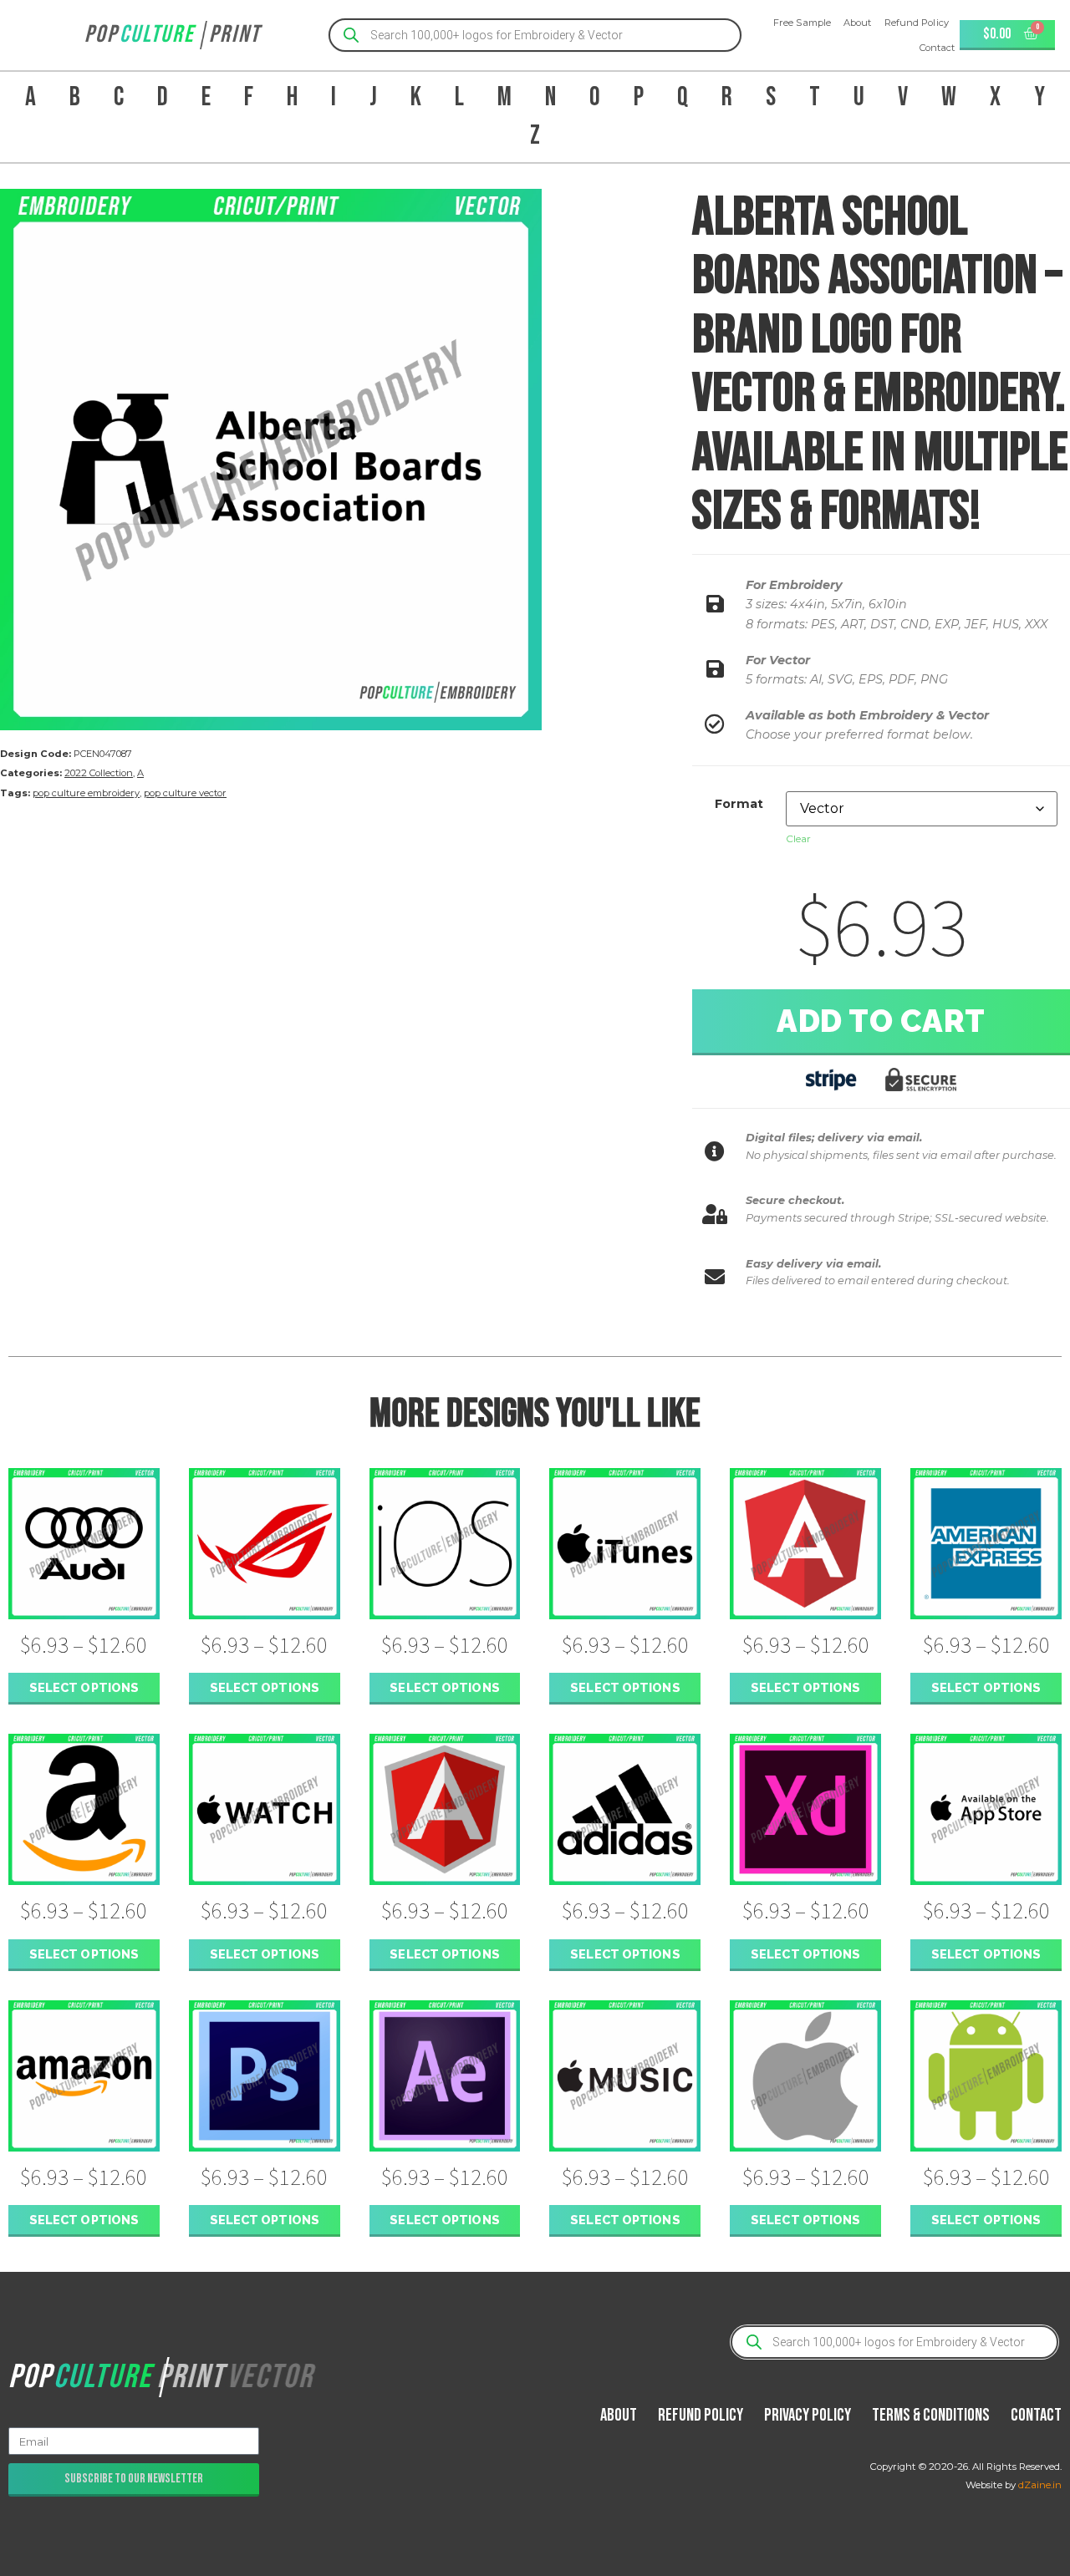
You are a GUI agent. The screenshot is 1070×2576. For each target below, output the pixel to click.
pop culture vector (185, 793)
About (858, 23)
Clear (798, 838)
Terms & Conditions (931, 2415)
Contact (938, 48)
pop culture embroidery (86, 793)
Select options (84, 1687)
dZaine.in (1040, 2485)
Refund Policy (917, 23)
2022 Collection (99, 773)
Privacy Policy (808, 2415)
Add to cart (881, 1021)
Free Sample (802, 23)
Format (739, 804)
